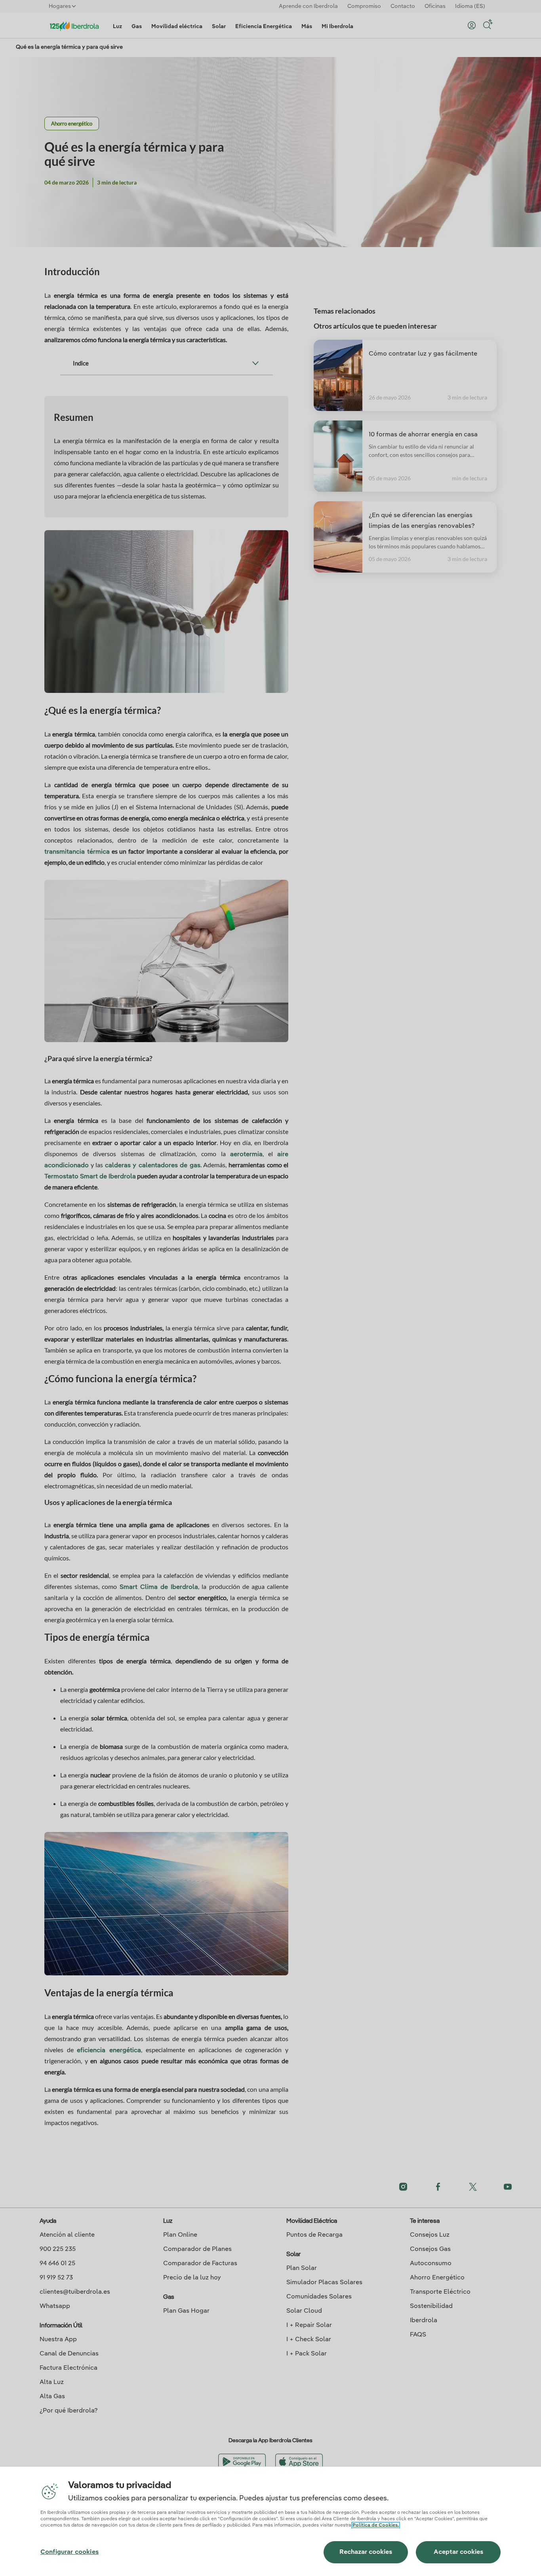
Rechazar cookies (366, 2552)
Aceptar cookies (458, 2552)
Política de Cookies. (376, 2525)
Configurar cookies (70, 2552)
